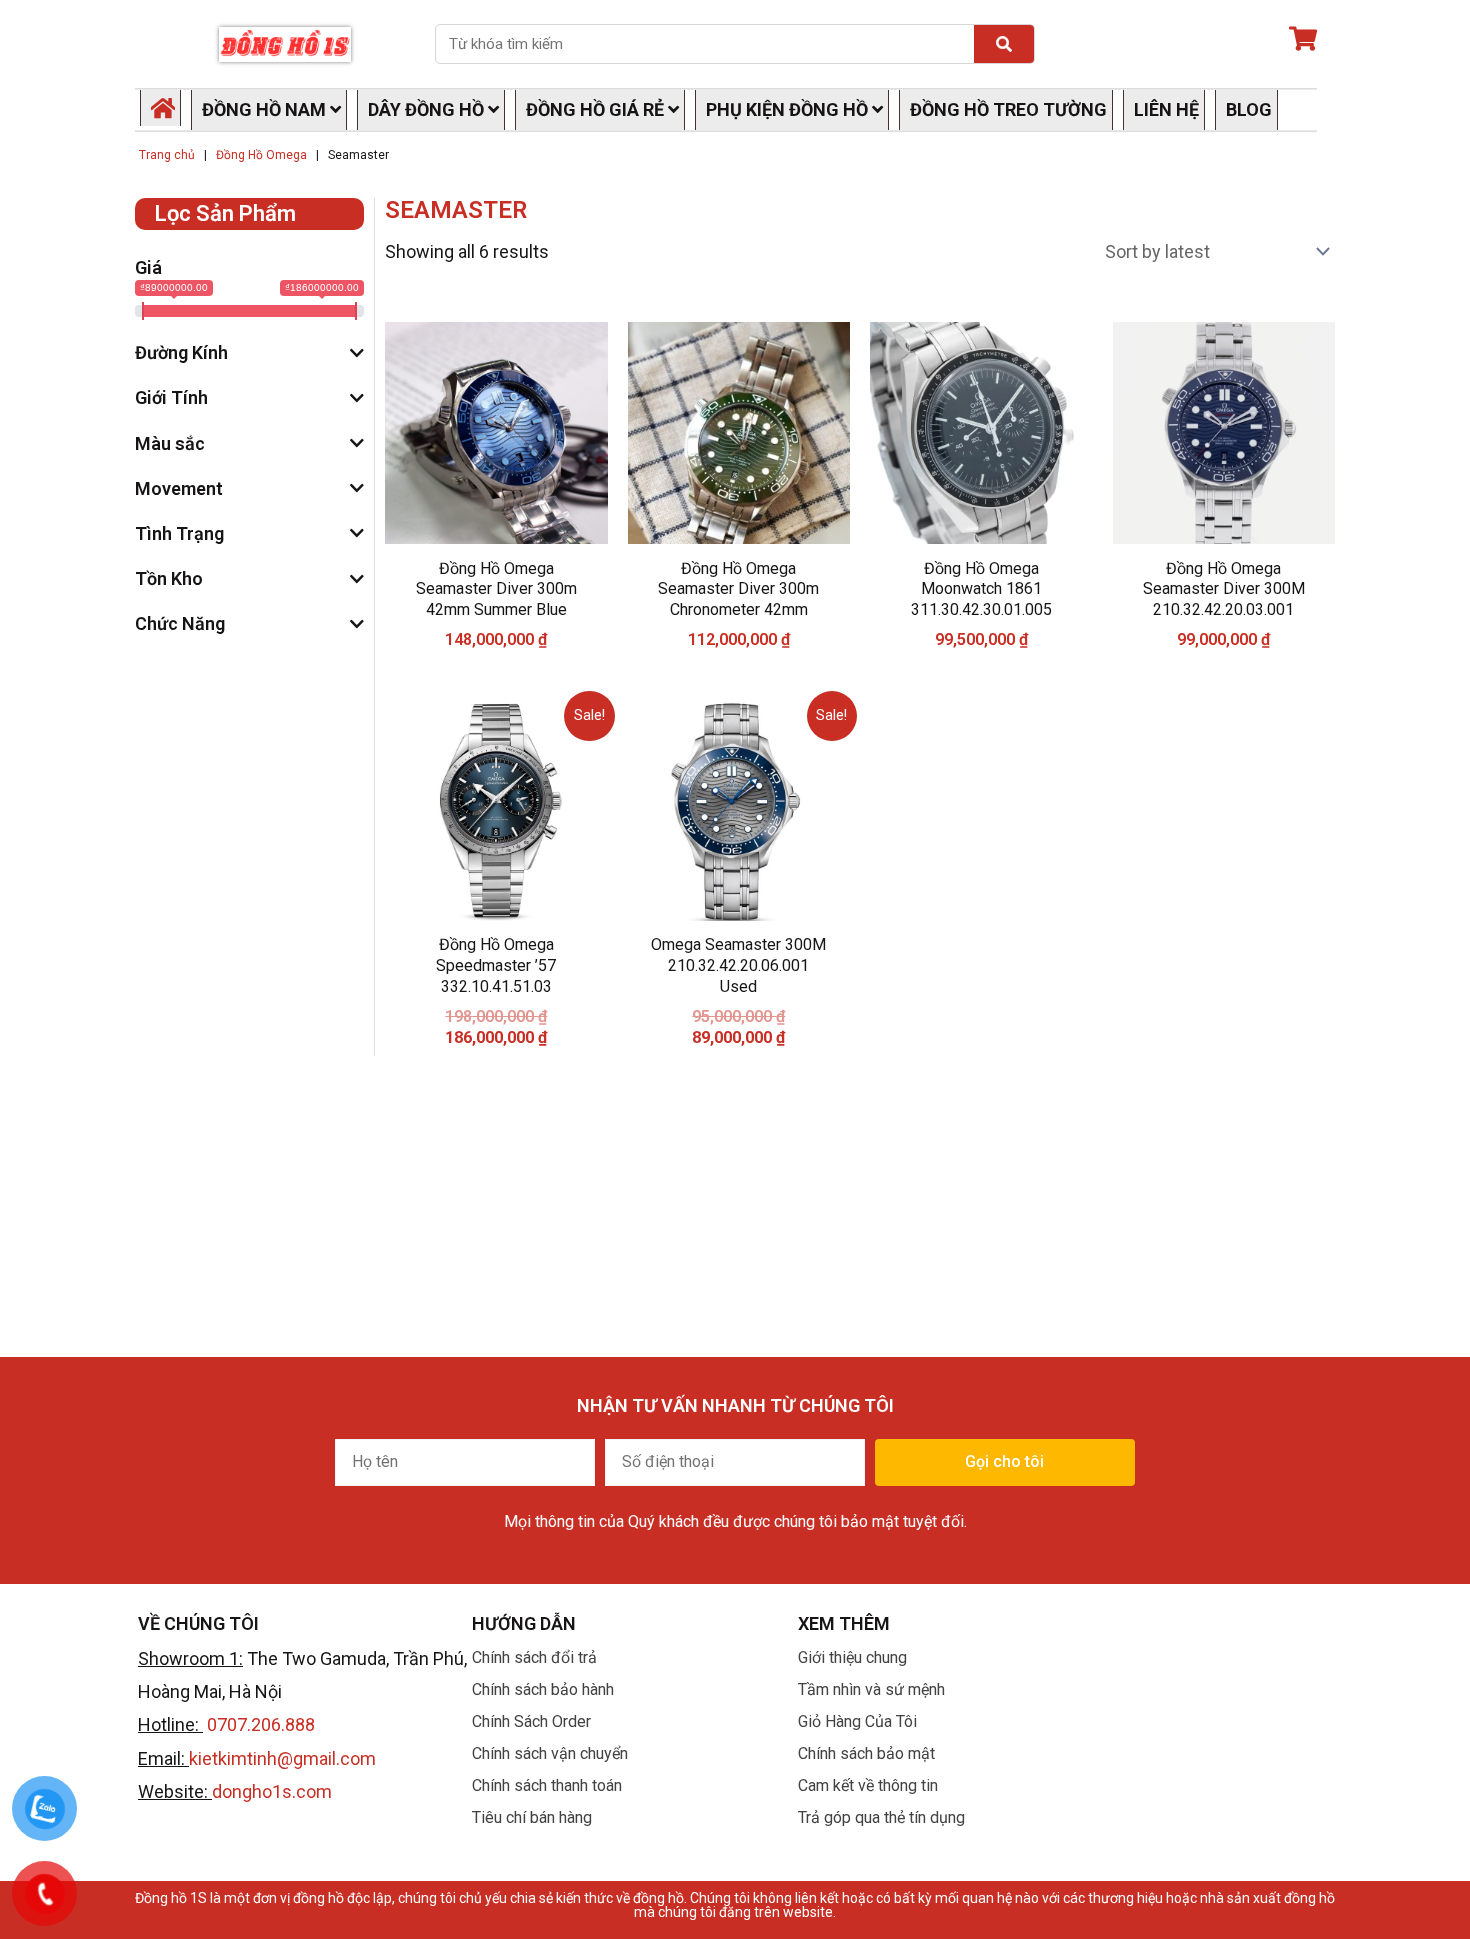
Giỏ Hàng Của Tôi (857, 1721)
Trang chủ (167, 155)
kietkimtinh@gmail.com (282, 1758)
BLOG (1249, 109)
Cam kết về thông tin (868, 1785)
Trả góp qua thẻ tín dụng (881, 1817)
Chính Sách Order (531, 1721)
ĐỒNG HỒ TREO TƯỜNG (1008, 109)
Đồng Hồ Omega (261, 155)
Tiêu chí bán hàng (532, 1817)
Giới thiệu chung (852, 1657)
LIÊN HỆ (1166, 109)
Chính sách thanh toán (547, 1785)
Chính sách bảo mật (866, 1753)
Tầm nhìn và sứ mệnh (871, 1689)
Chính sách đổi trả (534, 1657)
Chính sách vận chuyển (550, 1753)
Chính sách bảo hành (543, 1689)
